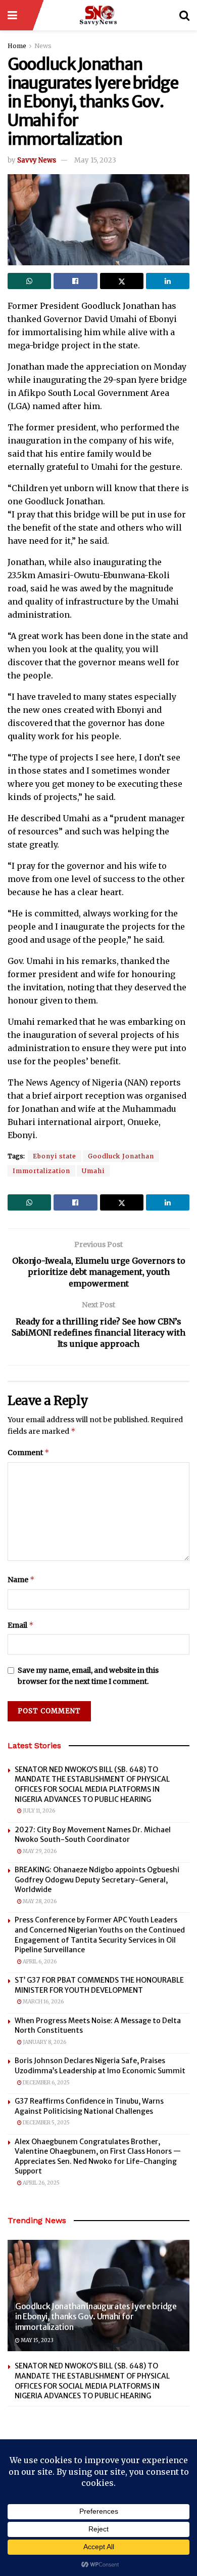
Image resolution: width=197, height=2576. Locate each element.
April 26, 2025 (41, 2183)
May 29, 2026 (39, 1851)
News (43, 46)
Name (21, 1579)
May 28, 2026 (39, 1901)
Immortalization (41, 1171)
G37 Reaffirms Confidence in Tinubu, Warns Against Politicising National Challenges (89, 2106)
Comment (29, 1452)
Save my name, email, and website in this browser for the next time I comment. (88, 1676)
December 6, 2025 (46, 2083)
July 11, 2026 (38, 1811)
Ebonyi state (55, 1156)
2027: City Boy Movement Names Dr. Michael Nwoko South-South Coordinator (93, 1835)
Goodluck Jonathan (121, 1156)
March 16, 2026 (43, 2002)
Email (21, 1625)
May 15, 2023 (95, 160)
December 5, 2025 (46, 2123)
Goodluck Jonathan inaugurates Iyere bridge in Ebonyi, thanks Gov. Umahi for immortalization (96, 2317)
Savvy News (37, 160)
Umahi (93, 1171)
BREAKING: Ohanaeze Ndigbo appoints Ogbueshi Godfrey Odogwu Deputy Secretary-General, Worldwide (97, 1880)
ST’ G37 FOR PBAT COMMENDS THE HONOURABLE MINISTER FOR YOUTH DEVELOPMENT (99, 1985)
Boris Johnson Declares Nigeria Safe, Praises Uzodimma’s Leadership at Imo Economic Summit (100, 2066)
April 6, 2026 (39, 1962)
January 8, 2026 (44, 2042)
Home (17, 46)
